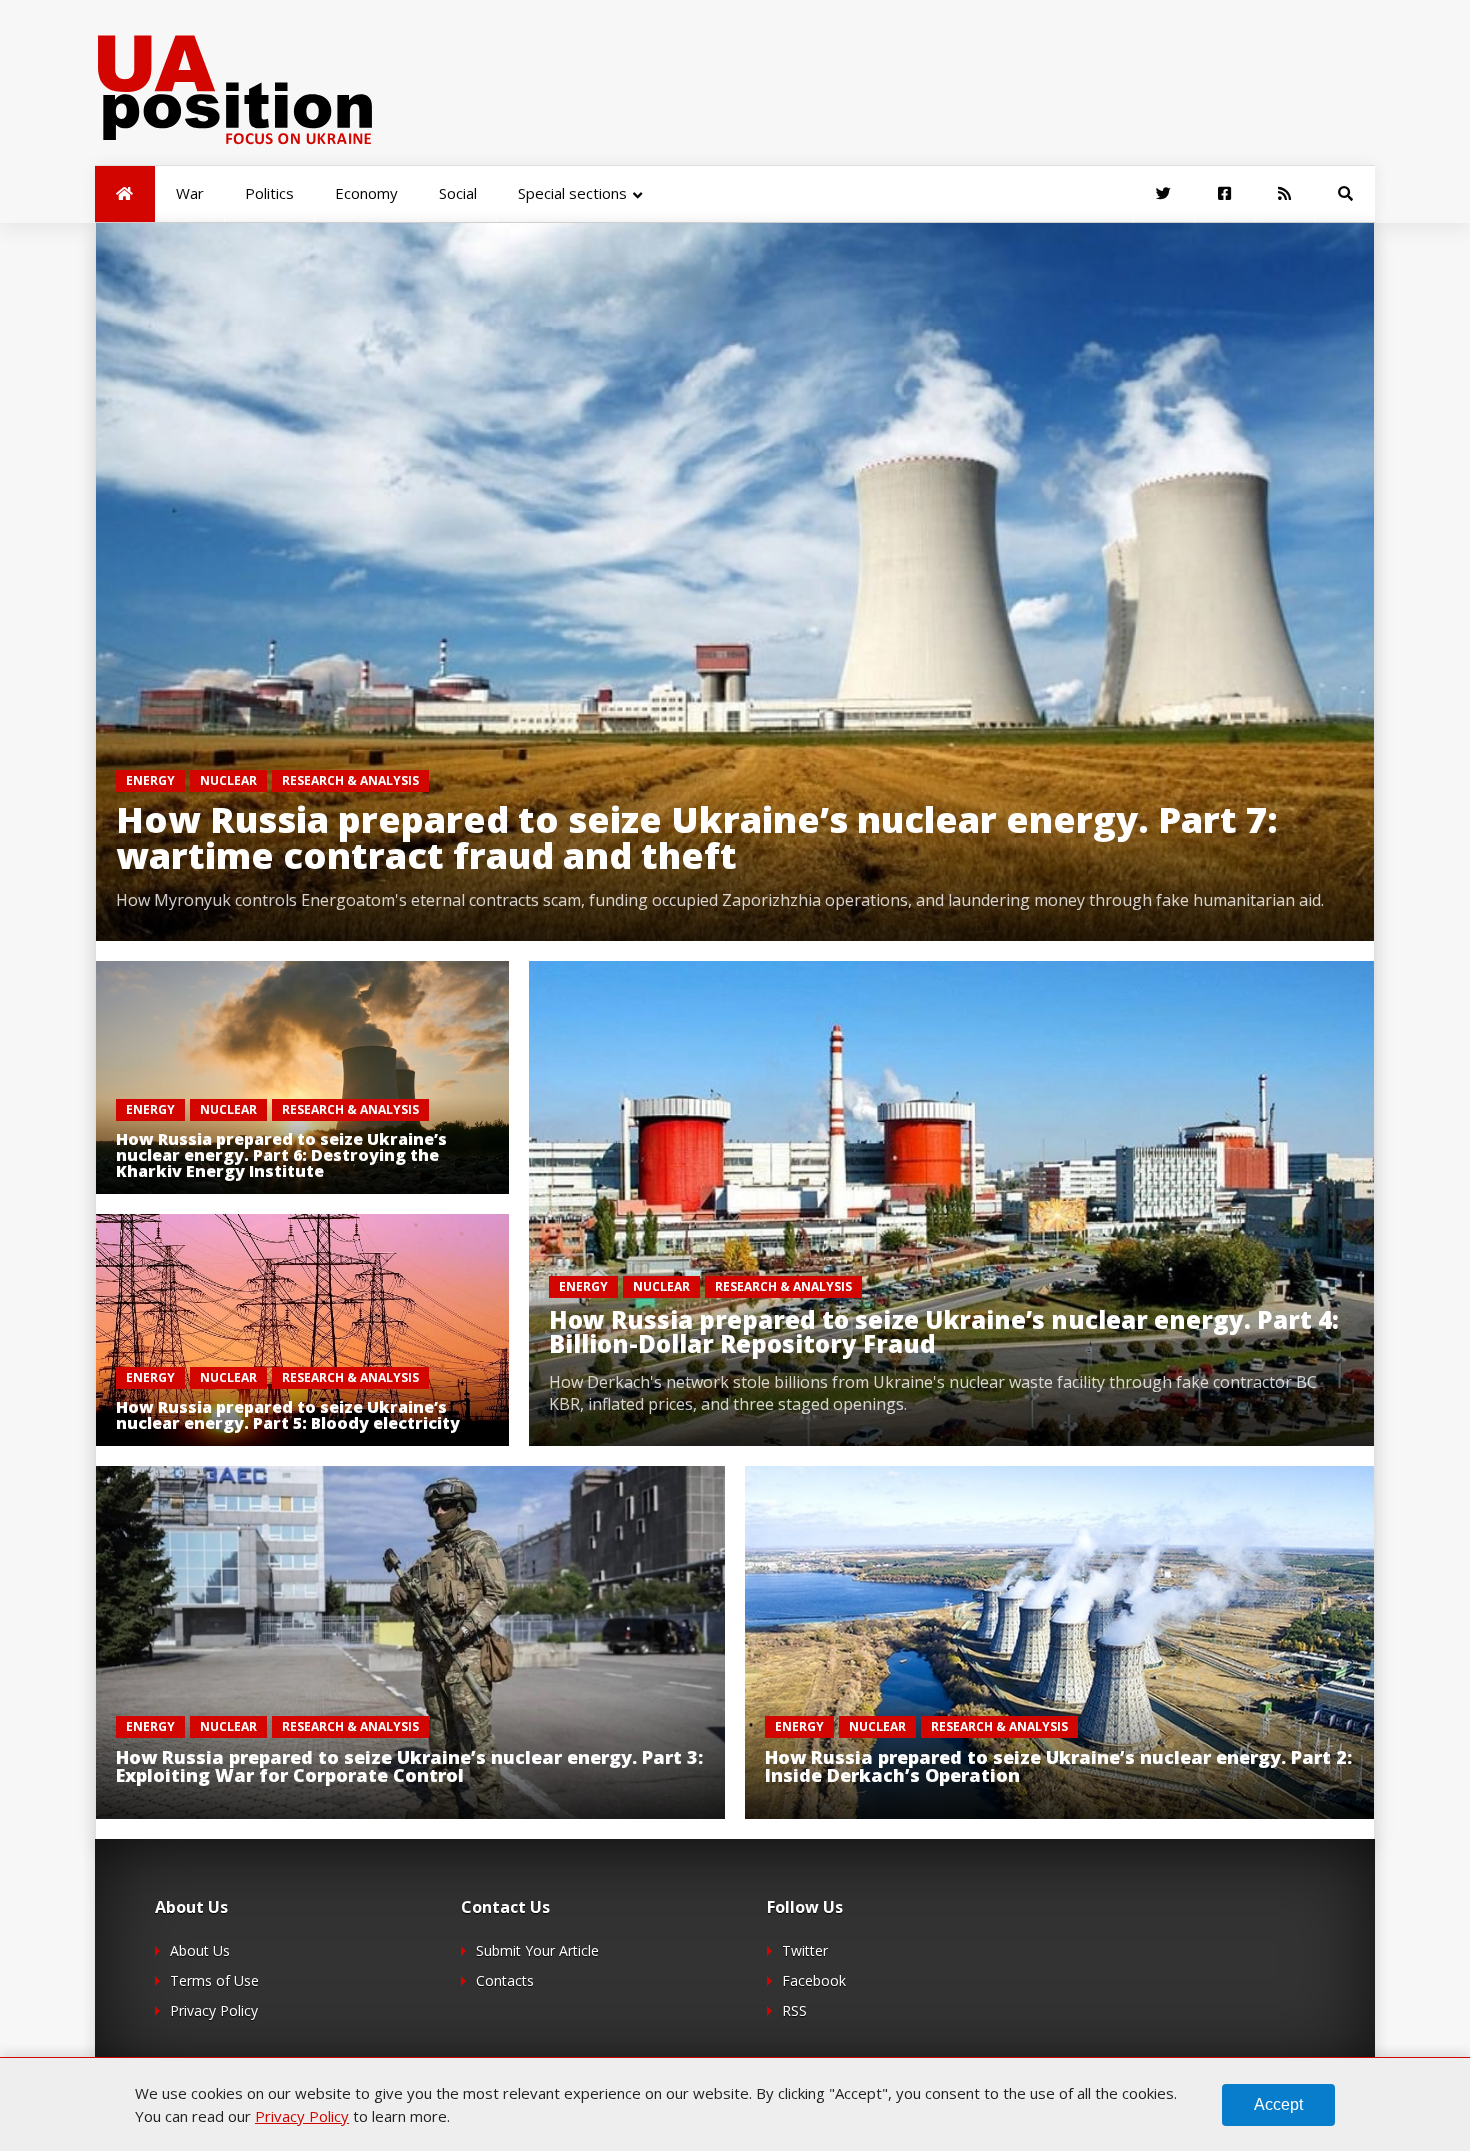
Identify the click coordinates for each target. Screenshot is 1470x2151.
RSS (794, 2010)
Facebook (814, 1980)
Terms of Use (214, 1980)
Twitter (805, 1950)
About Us (200, 1950)
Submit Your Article (537, 1950)
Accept (1278, 2104)
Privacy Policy (214, 2010)
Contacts (505, 1980)
